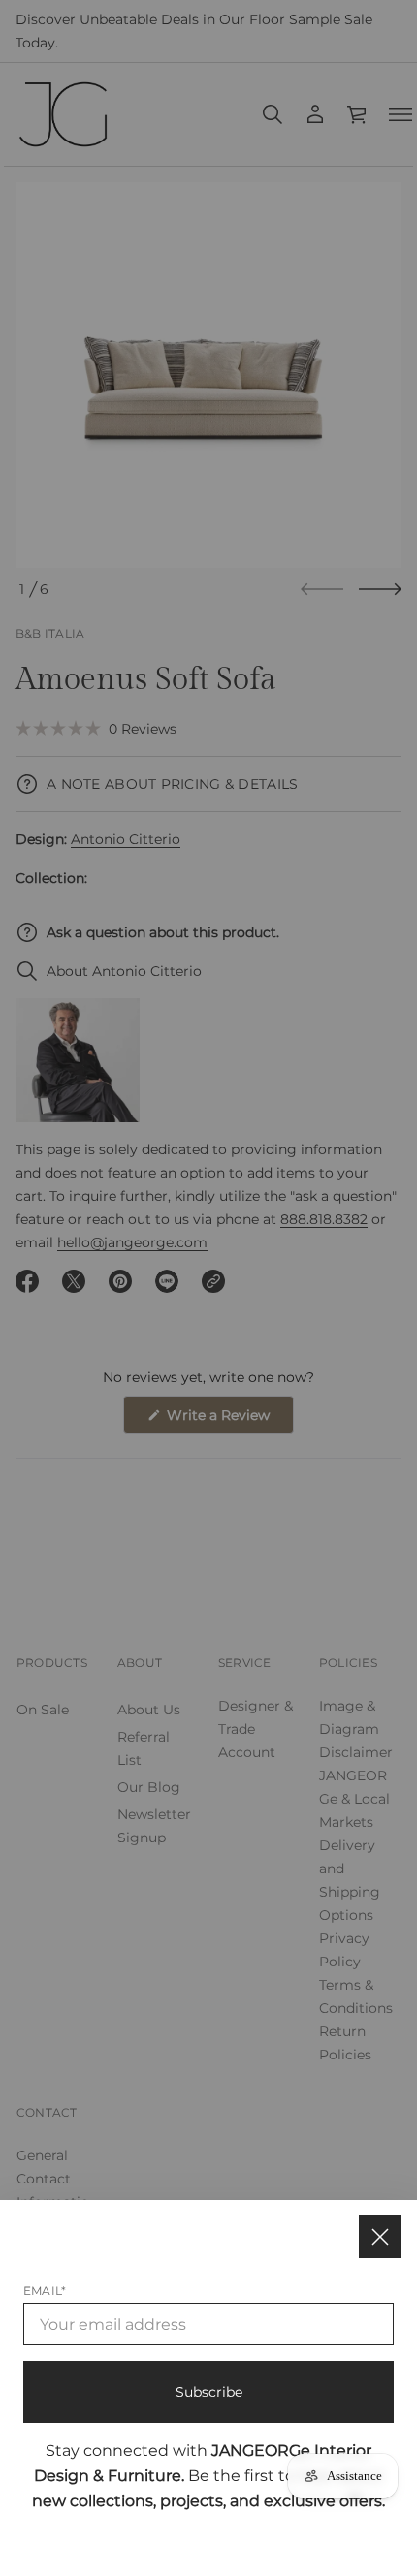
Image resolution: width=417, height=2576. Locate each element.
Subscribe (209, 2392)
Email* (45, 2291)
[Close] (380, 2237)
